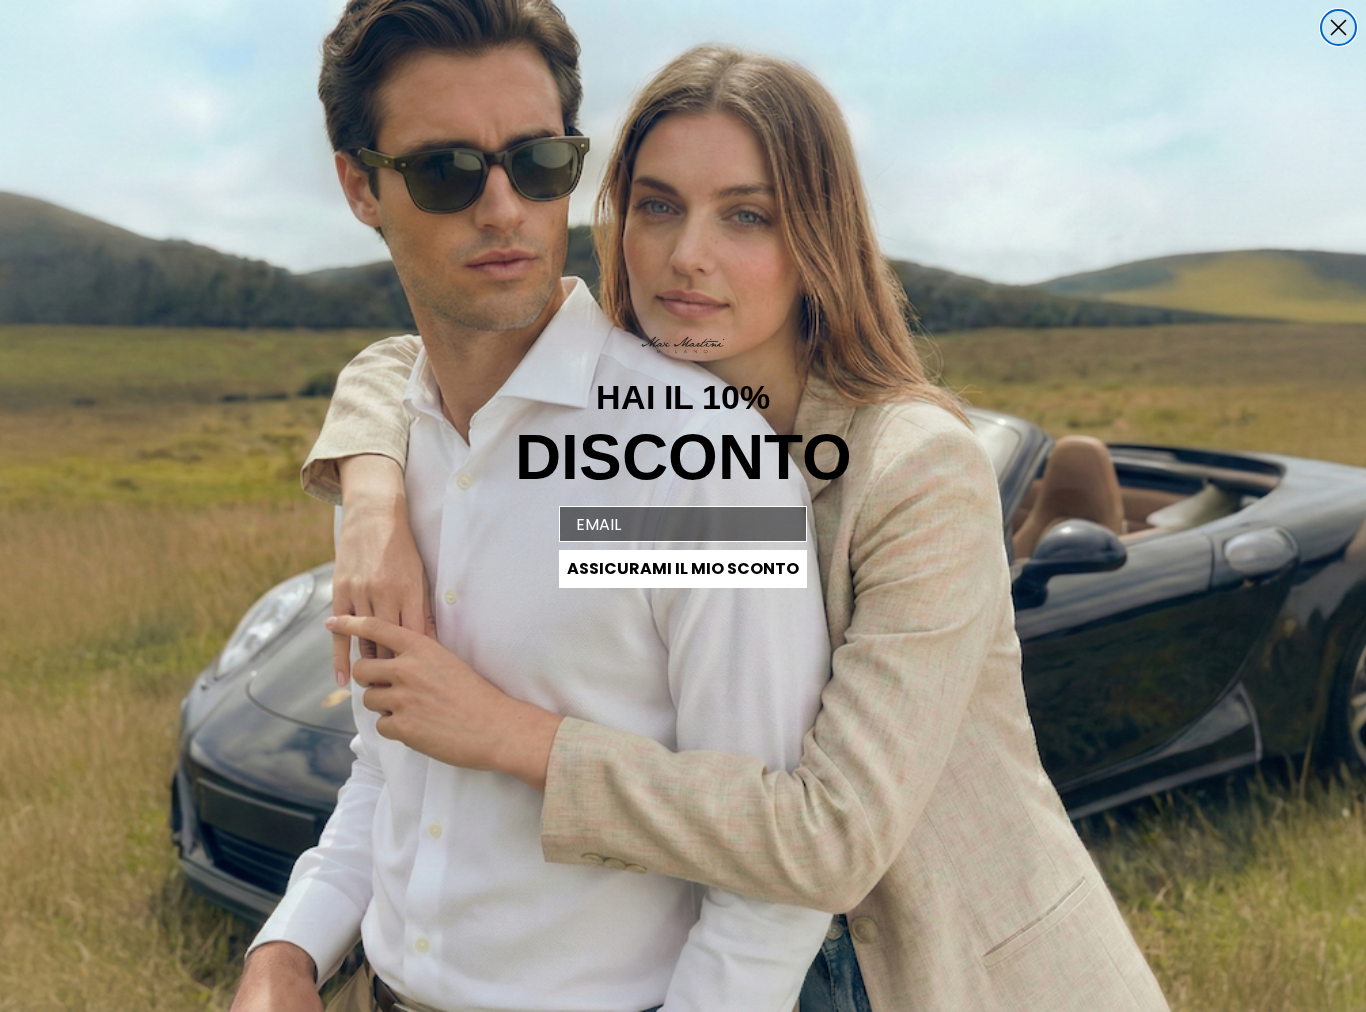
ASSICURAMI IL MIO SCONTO (683, 568)
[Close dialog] (1338, 27)
